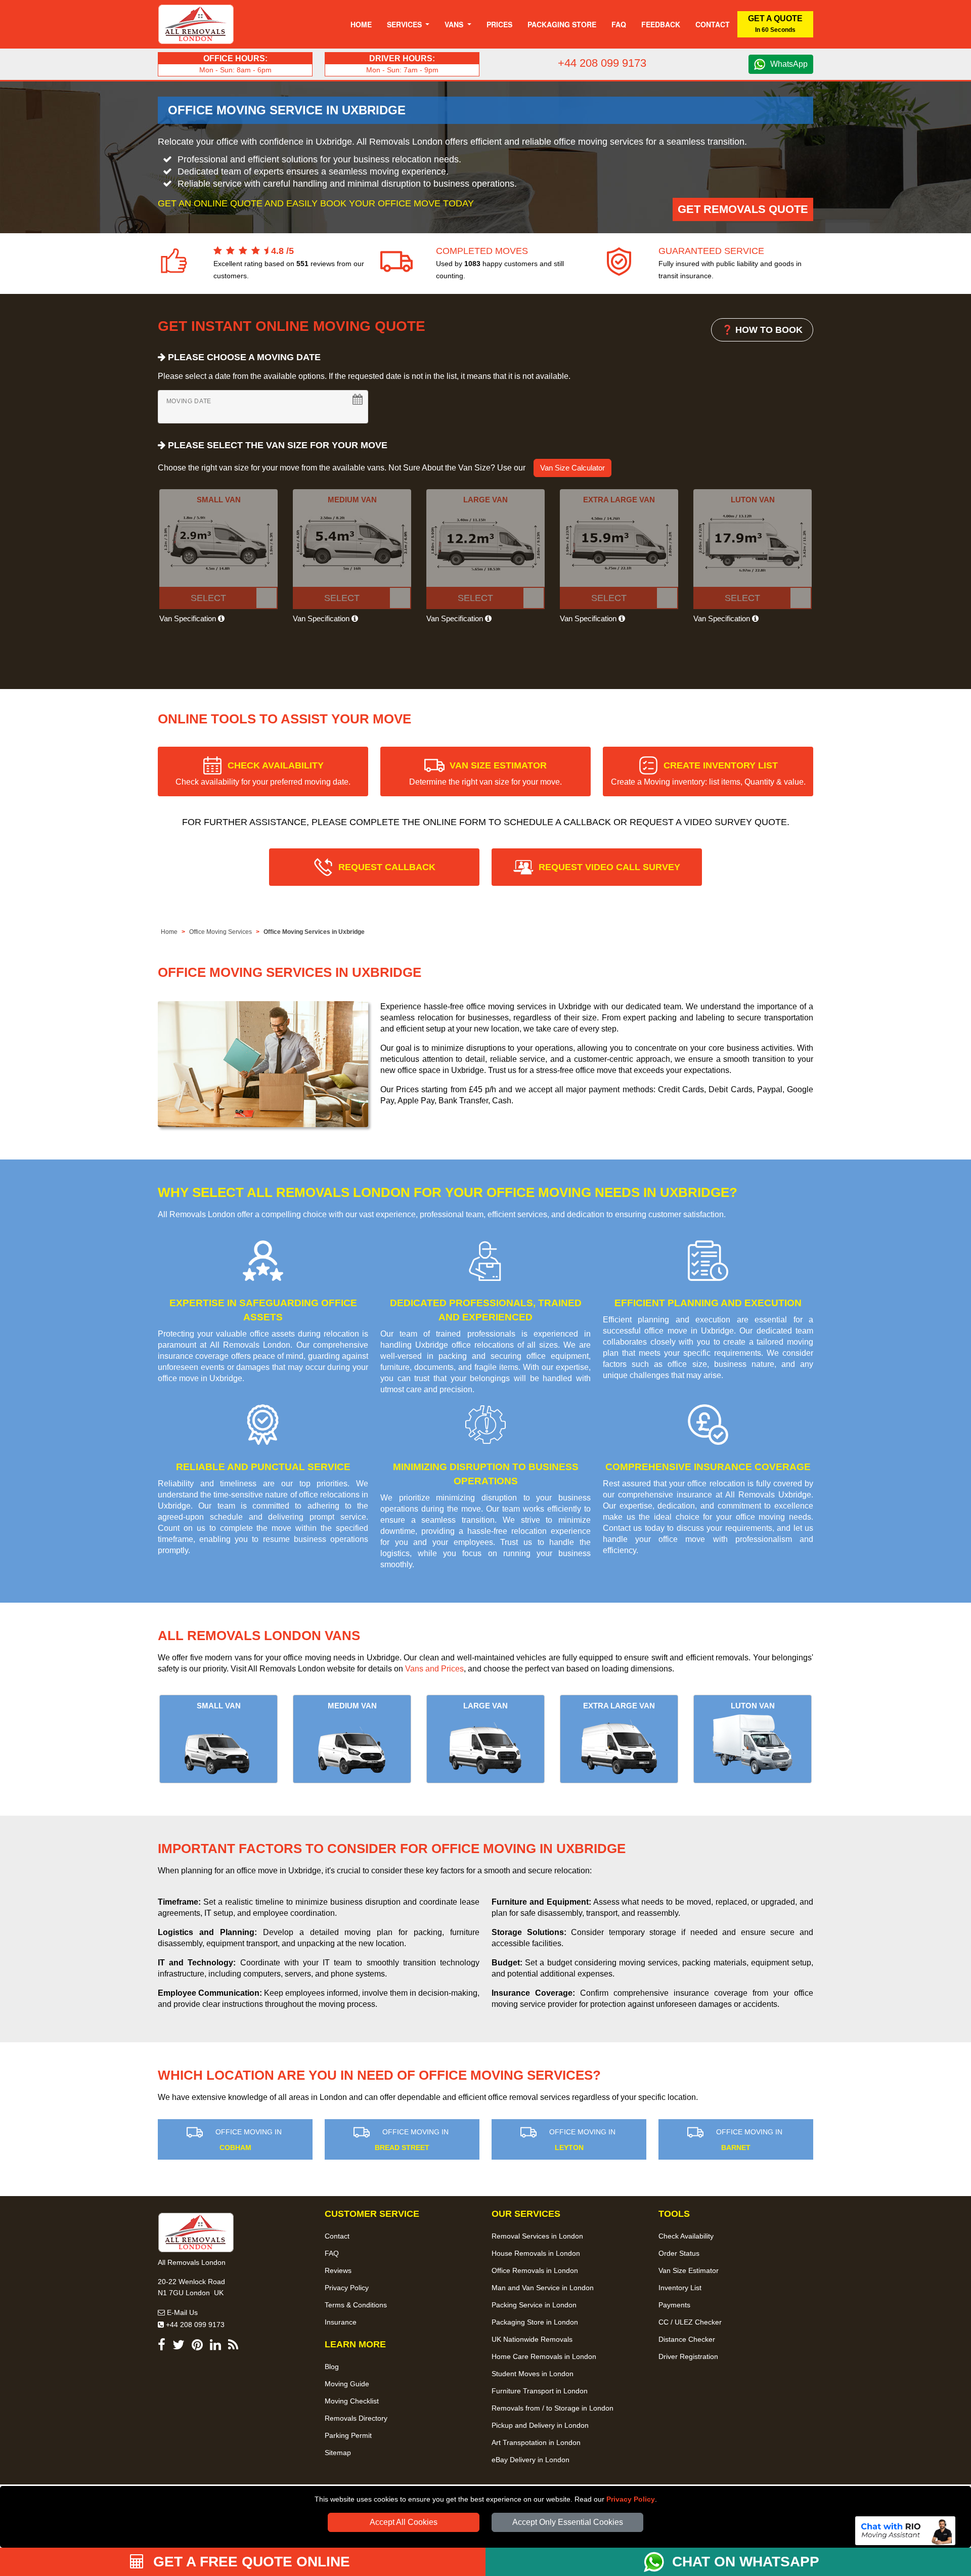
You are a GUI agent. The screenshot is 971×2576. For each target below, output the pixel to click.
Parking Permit (348, 2435)
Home (361, 24)
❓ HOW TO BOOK (762, 330)
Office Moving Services (220, 932)
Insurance (341, 2322)
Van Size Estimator (689, 2270)
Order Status (679, 2253)
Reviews (338, 2270)
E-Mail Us (181, 2312)
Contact (713, 24)
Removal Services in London (537, 2236)
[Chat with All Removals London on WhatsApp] (658, 2562)
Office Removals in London (535, 2270)
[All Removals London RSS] (233, 2347)
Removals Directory (356, 2418)
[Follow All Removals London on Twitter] (179, 2347)
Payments (674, 2305)
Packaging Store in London (535, 2322)
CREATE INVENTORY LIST (708, 773)
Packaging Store (562, 24)
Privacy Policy (631, 2499)
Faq (619, 24)
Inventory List (680, 2288)
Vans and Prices (434, 1669)
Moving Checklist (352, 2401)
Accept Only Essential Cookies (568, 2522)
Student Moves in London (533, 2374)
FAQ (332, 2253)
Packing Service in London (534, 2305)
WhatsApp (789, 64)
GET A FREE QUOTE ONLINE (250, 2562)
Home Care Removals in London (544, 2356)
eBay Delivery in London (531, 2460)
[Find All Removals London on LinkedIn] (215, 2347)
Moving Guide (347, 2384)
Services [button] (405, 24)
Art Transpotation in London (536, 2442)
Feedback (661, 24)
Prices (499, 24)
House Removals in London (536, 2253)
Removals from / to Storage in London (553, 2408)
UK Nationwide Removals (532, 2339)
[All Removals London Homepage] (196, 24)
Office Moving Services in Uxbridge (314, 932)
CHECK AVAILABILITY (263, 773)
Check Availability (686, 2236)
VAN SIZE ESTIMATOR (485, 773)
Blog (332, 2367)
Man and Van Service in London (543, 2288)
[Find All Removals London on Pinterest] (197, 2347)
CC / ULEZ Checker (690, 2322)
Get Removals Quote (743, 209)
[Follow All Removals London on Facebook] (162, 2347)
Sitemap (338, 2453)
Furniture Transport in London (540, 2391)
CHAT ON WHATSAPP (746, 2562)
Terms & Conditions (356, 2305)
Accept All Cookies (404, 2522)
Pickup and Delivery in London (540, 2425)
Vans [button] (455, 24)
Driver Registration (688, 2356)
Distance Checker (687, 2339)
